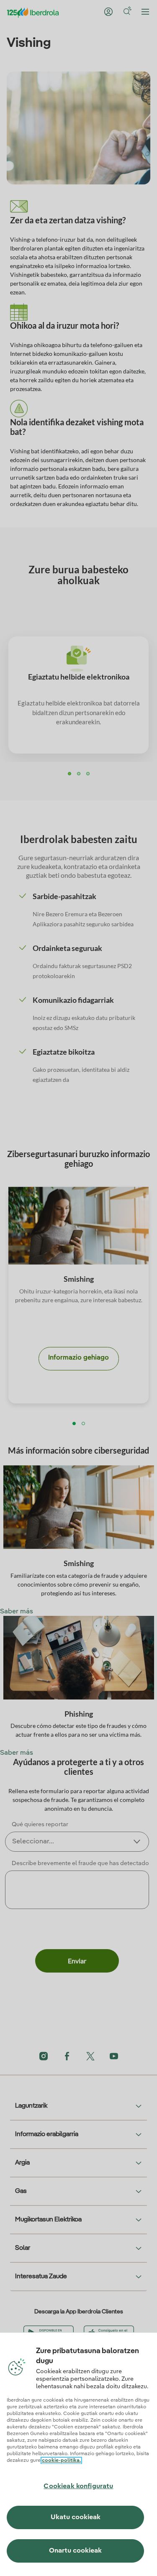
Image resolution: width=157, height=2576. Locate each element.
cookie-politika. (61, 2461)
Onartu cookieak (75, 2551)
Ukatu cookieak (76, 2517)
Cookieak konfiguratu (78, 2487)
